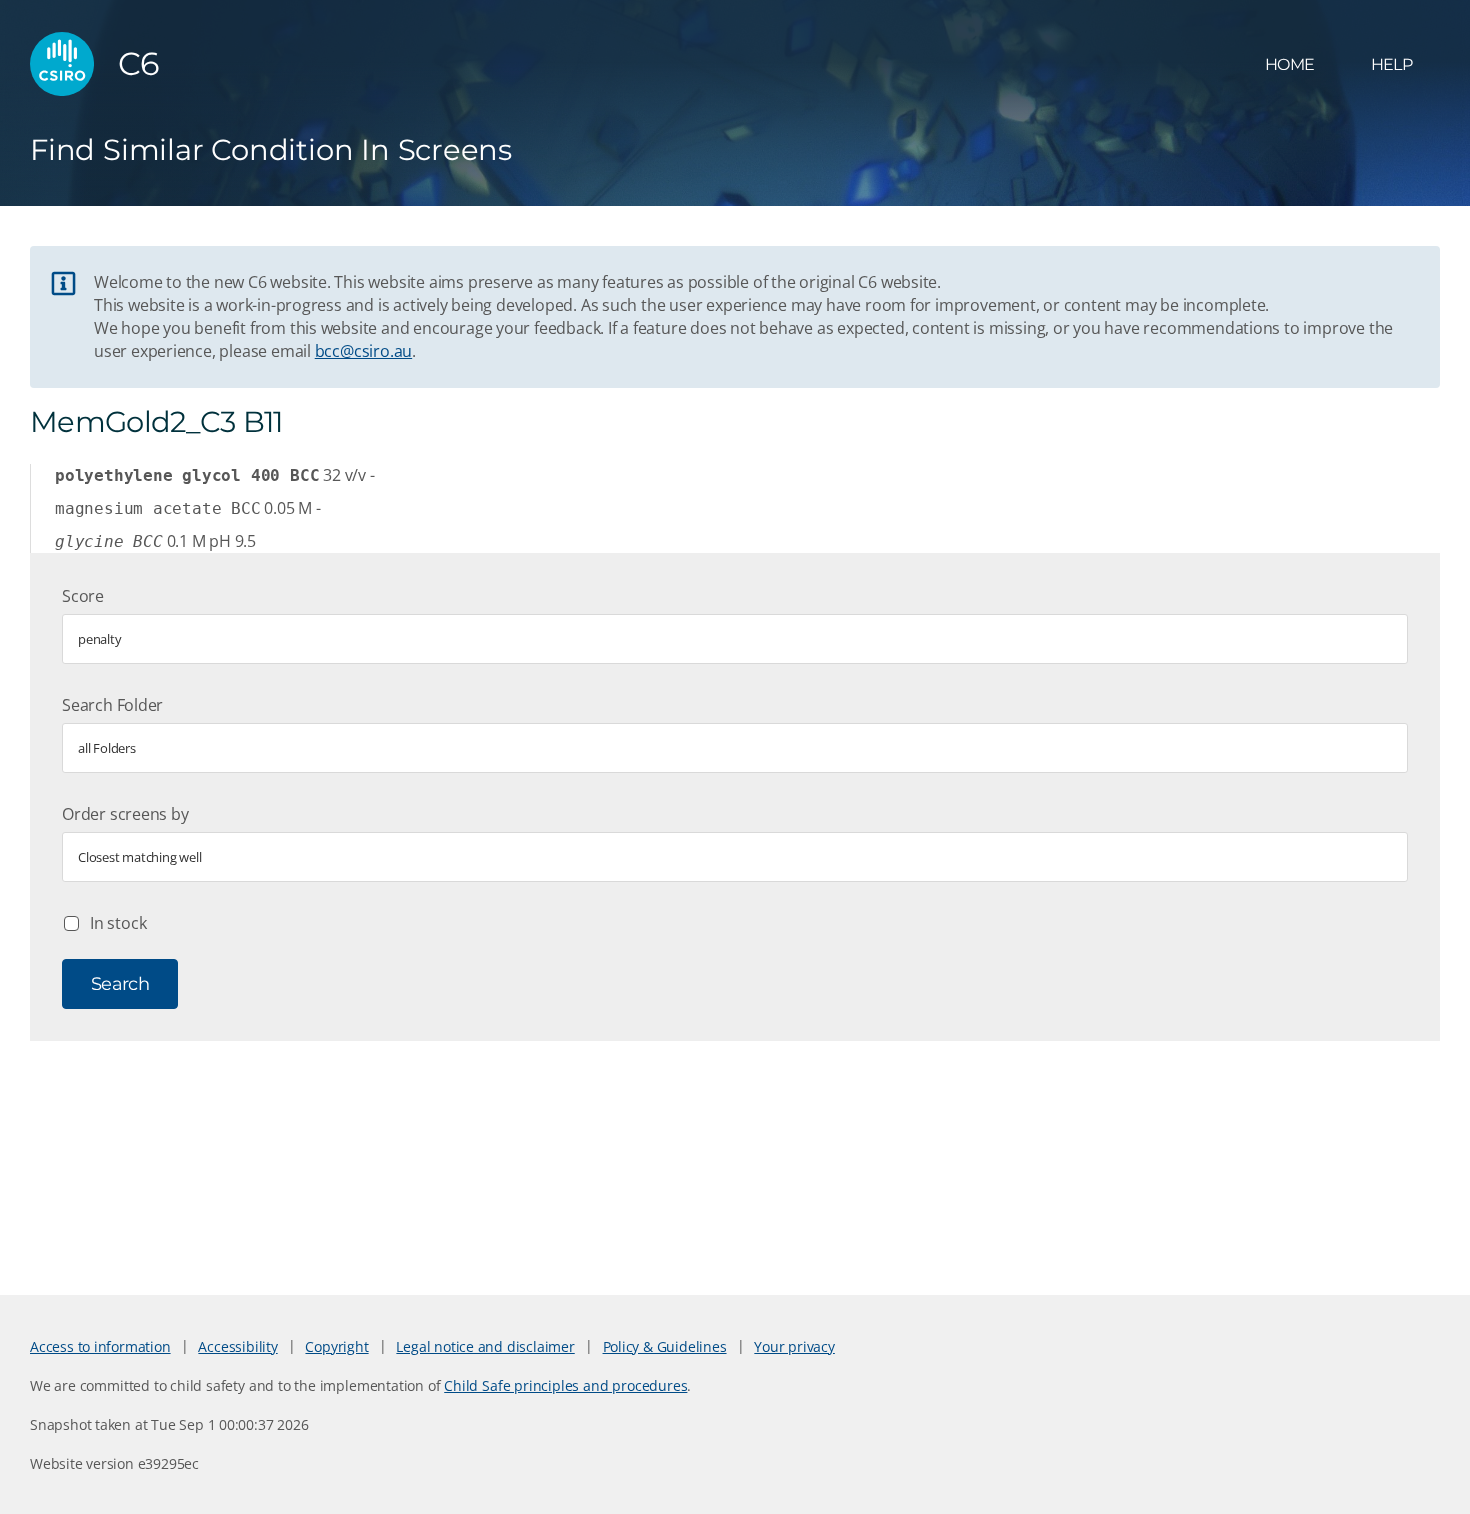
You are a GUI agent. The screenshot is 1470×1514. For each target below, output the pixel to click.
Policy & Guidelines (665, 1346)
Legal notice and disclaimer (485, 1346)
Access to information (100, 1346)
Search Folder (112, 705)
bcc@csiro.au (363, 351)
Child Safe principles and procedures (565, 1385)
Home (1289, 64)
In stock (118, 923)
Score (83, 596)
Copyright (336, 1346)
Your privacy (794, 1346)
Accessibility (237, 1346)
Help (1391, 64)
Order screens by (125, 814)
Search (120, 984)
